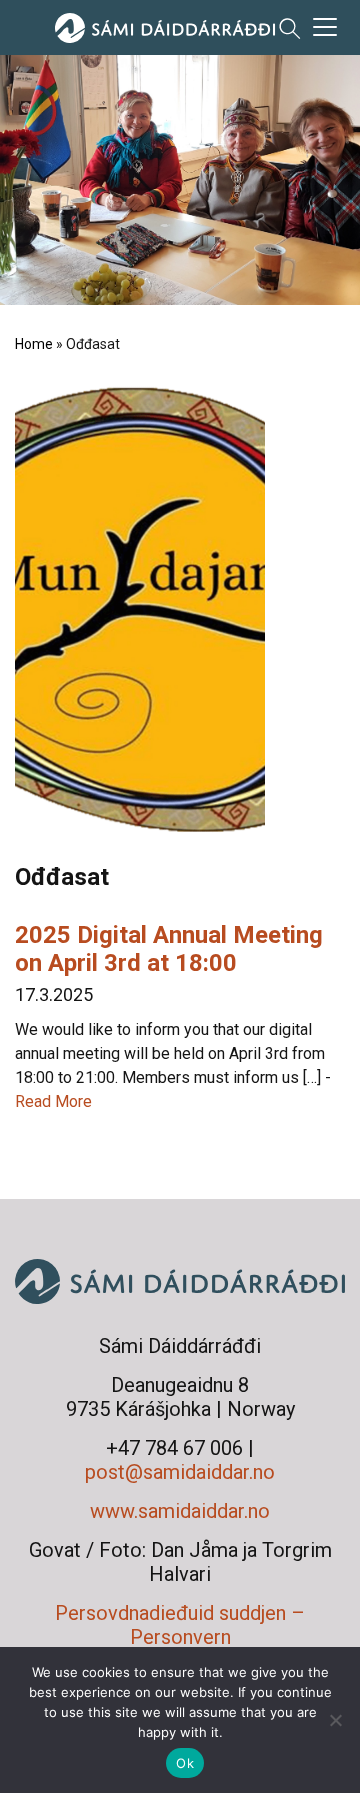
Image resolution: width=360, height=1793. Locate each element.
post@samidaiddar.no (180, 1472)
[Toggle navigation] (325, 27)
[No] (335, 1720)
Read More (53, 1101)
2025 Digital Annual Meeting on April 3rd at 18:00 (169, 949)
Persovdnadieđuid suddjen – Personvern (180, 1625)
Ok (185, 1763)
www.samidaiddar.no (180, 1511)
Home (34, 344)
